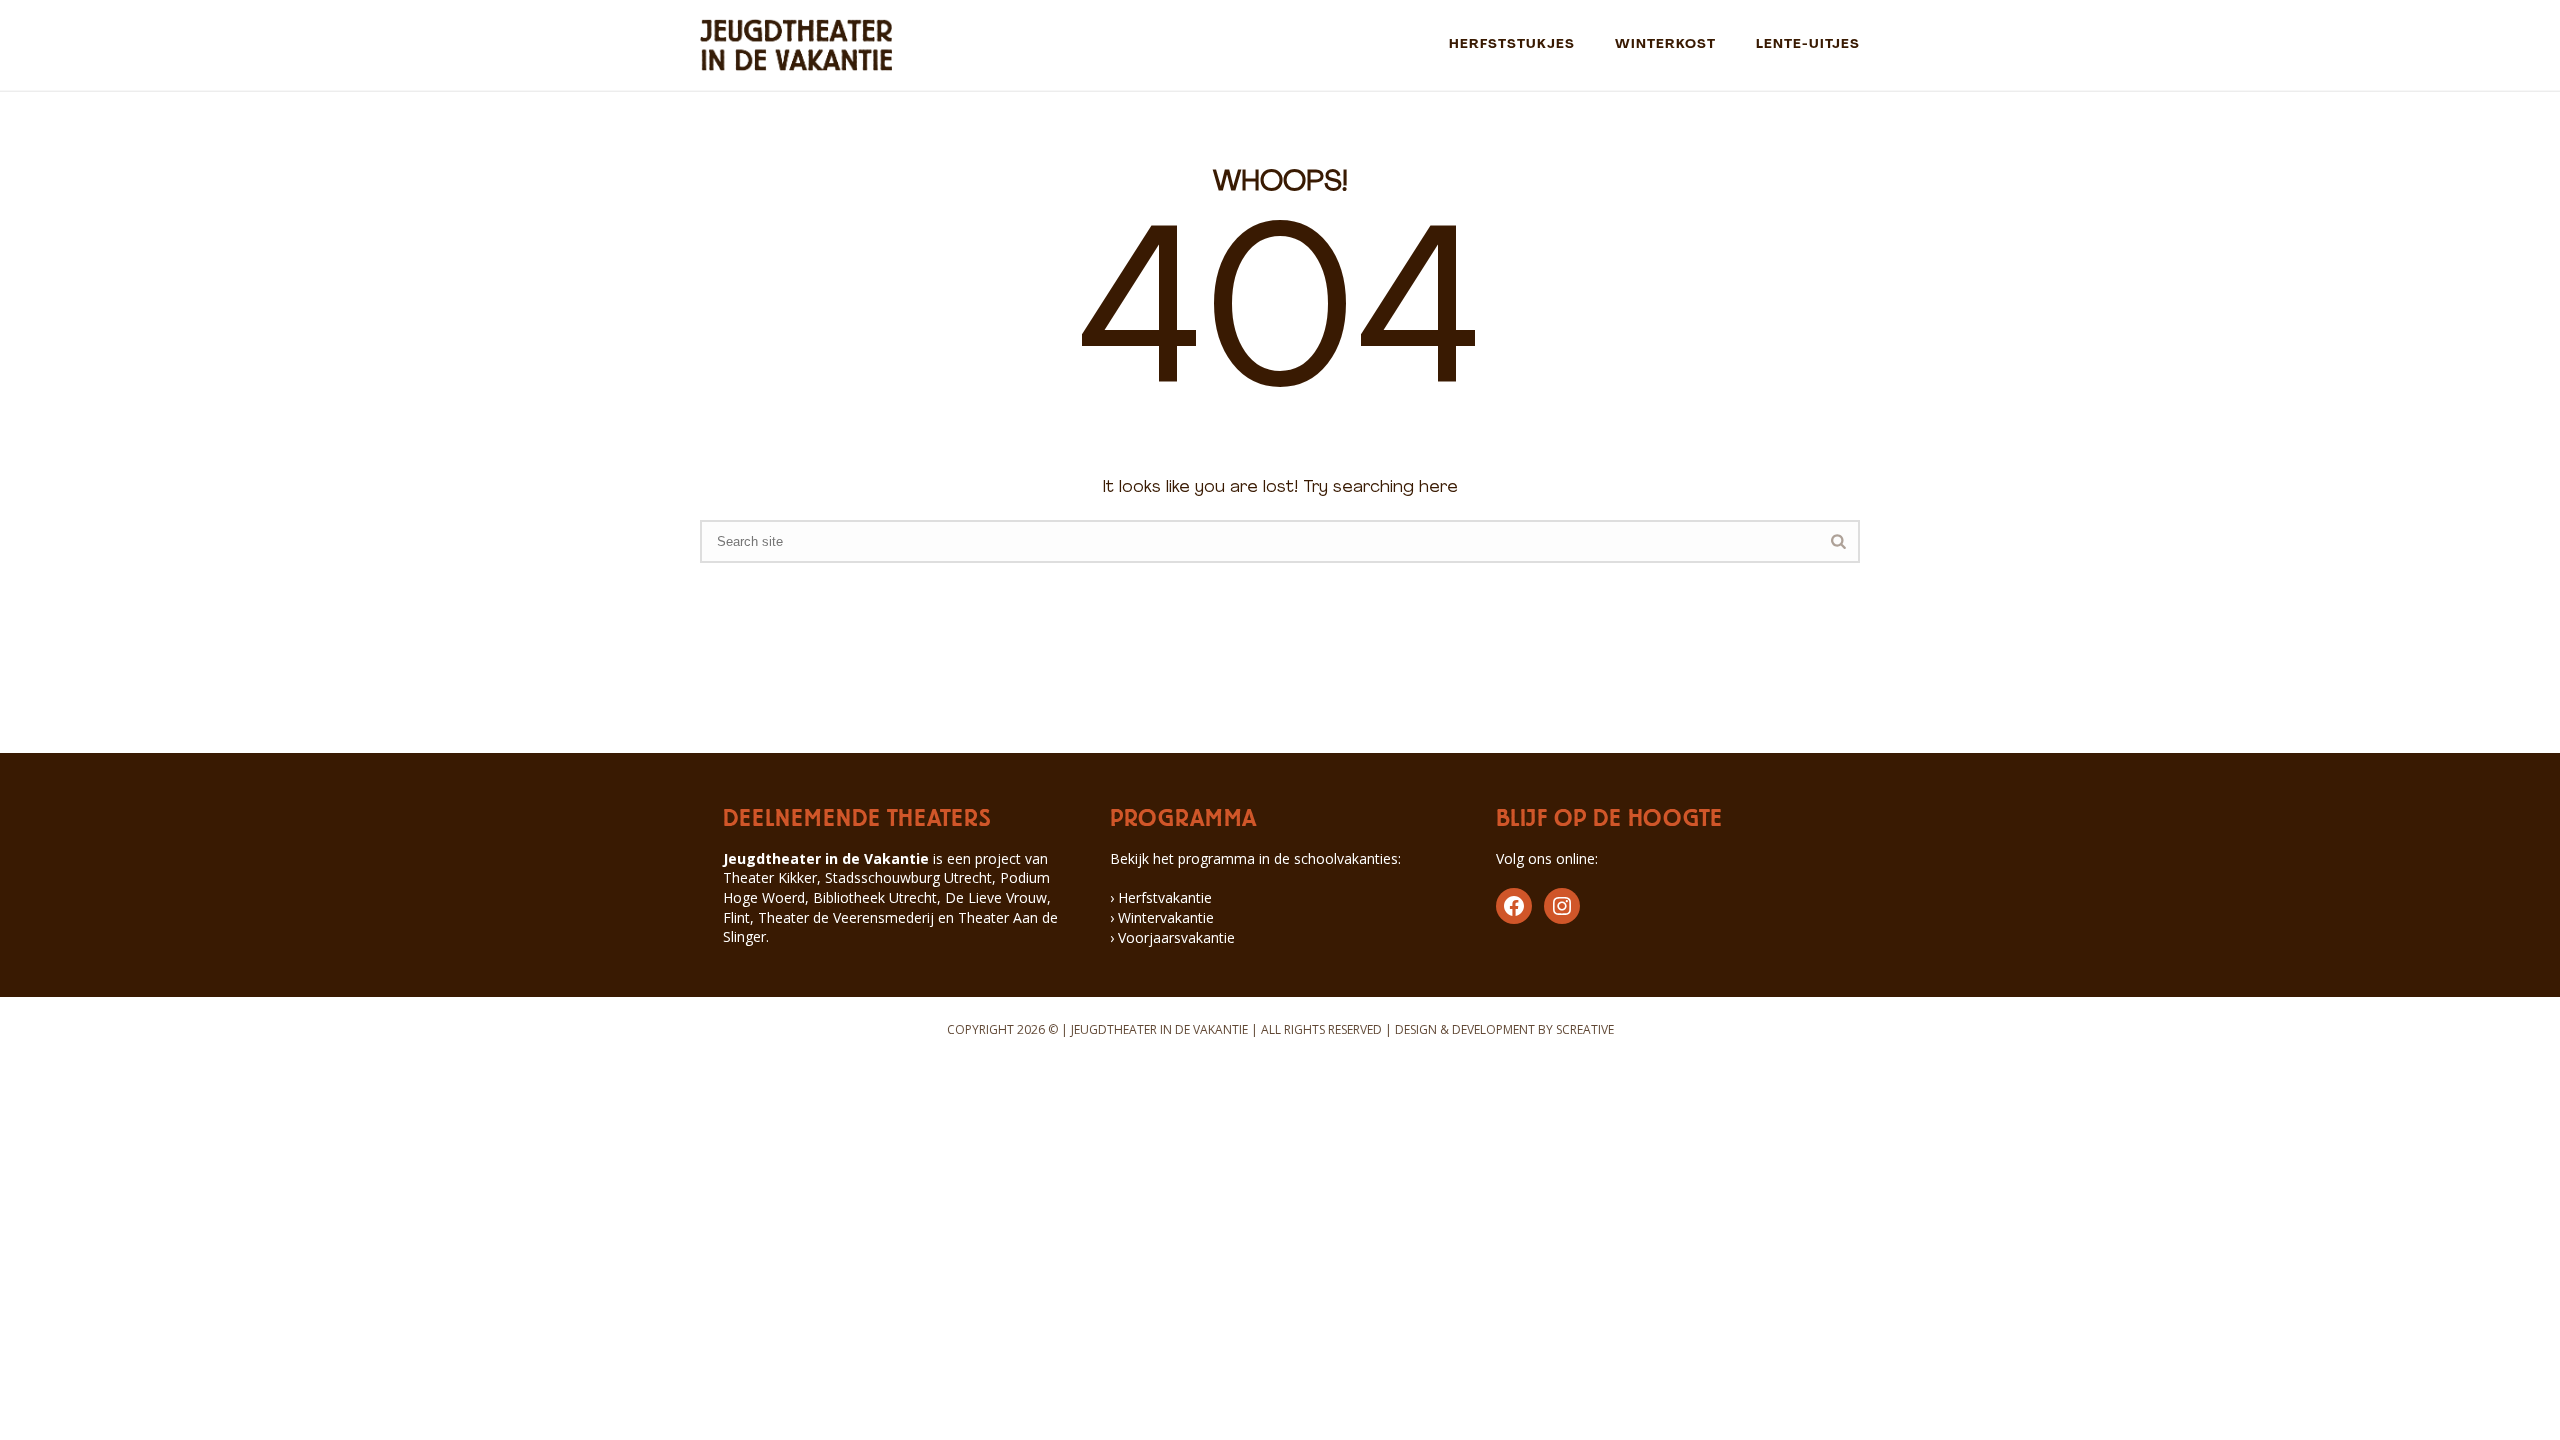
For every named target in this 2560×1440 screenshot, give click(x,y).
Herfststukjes (1512, 44)
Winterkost (1665, 44)
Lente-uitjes (1808, 44)
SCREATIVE (1585, 1029)
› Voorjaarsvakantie (1172, 937)
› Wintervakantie (1162, 917)
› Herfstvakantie (1161, 897)
